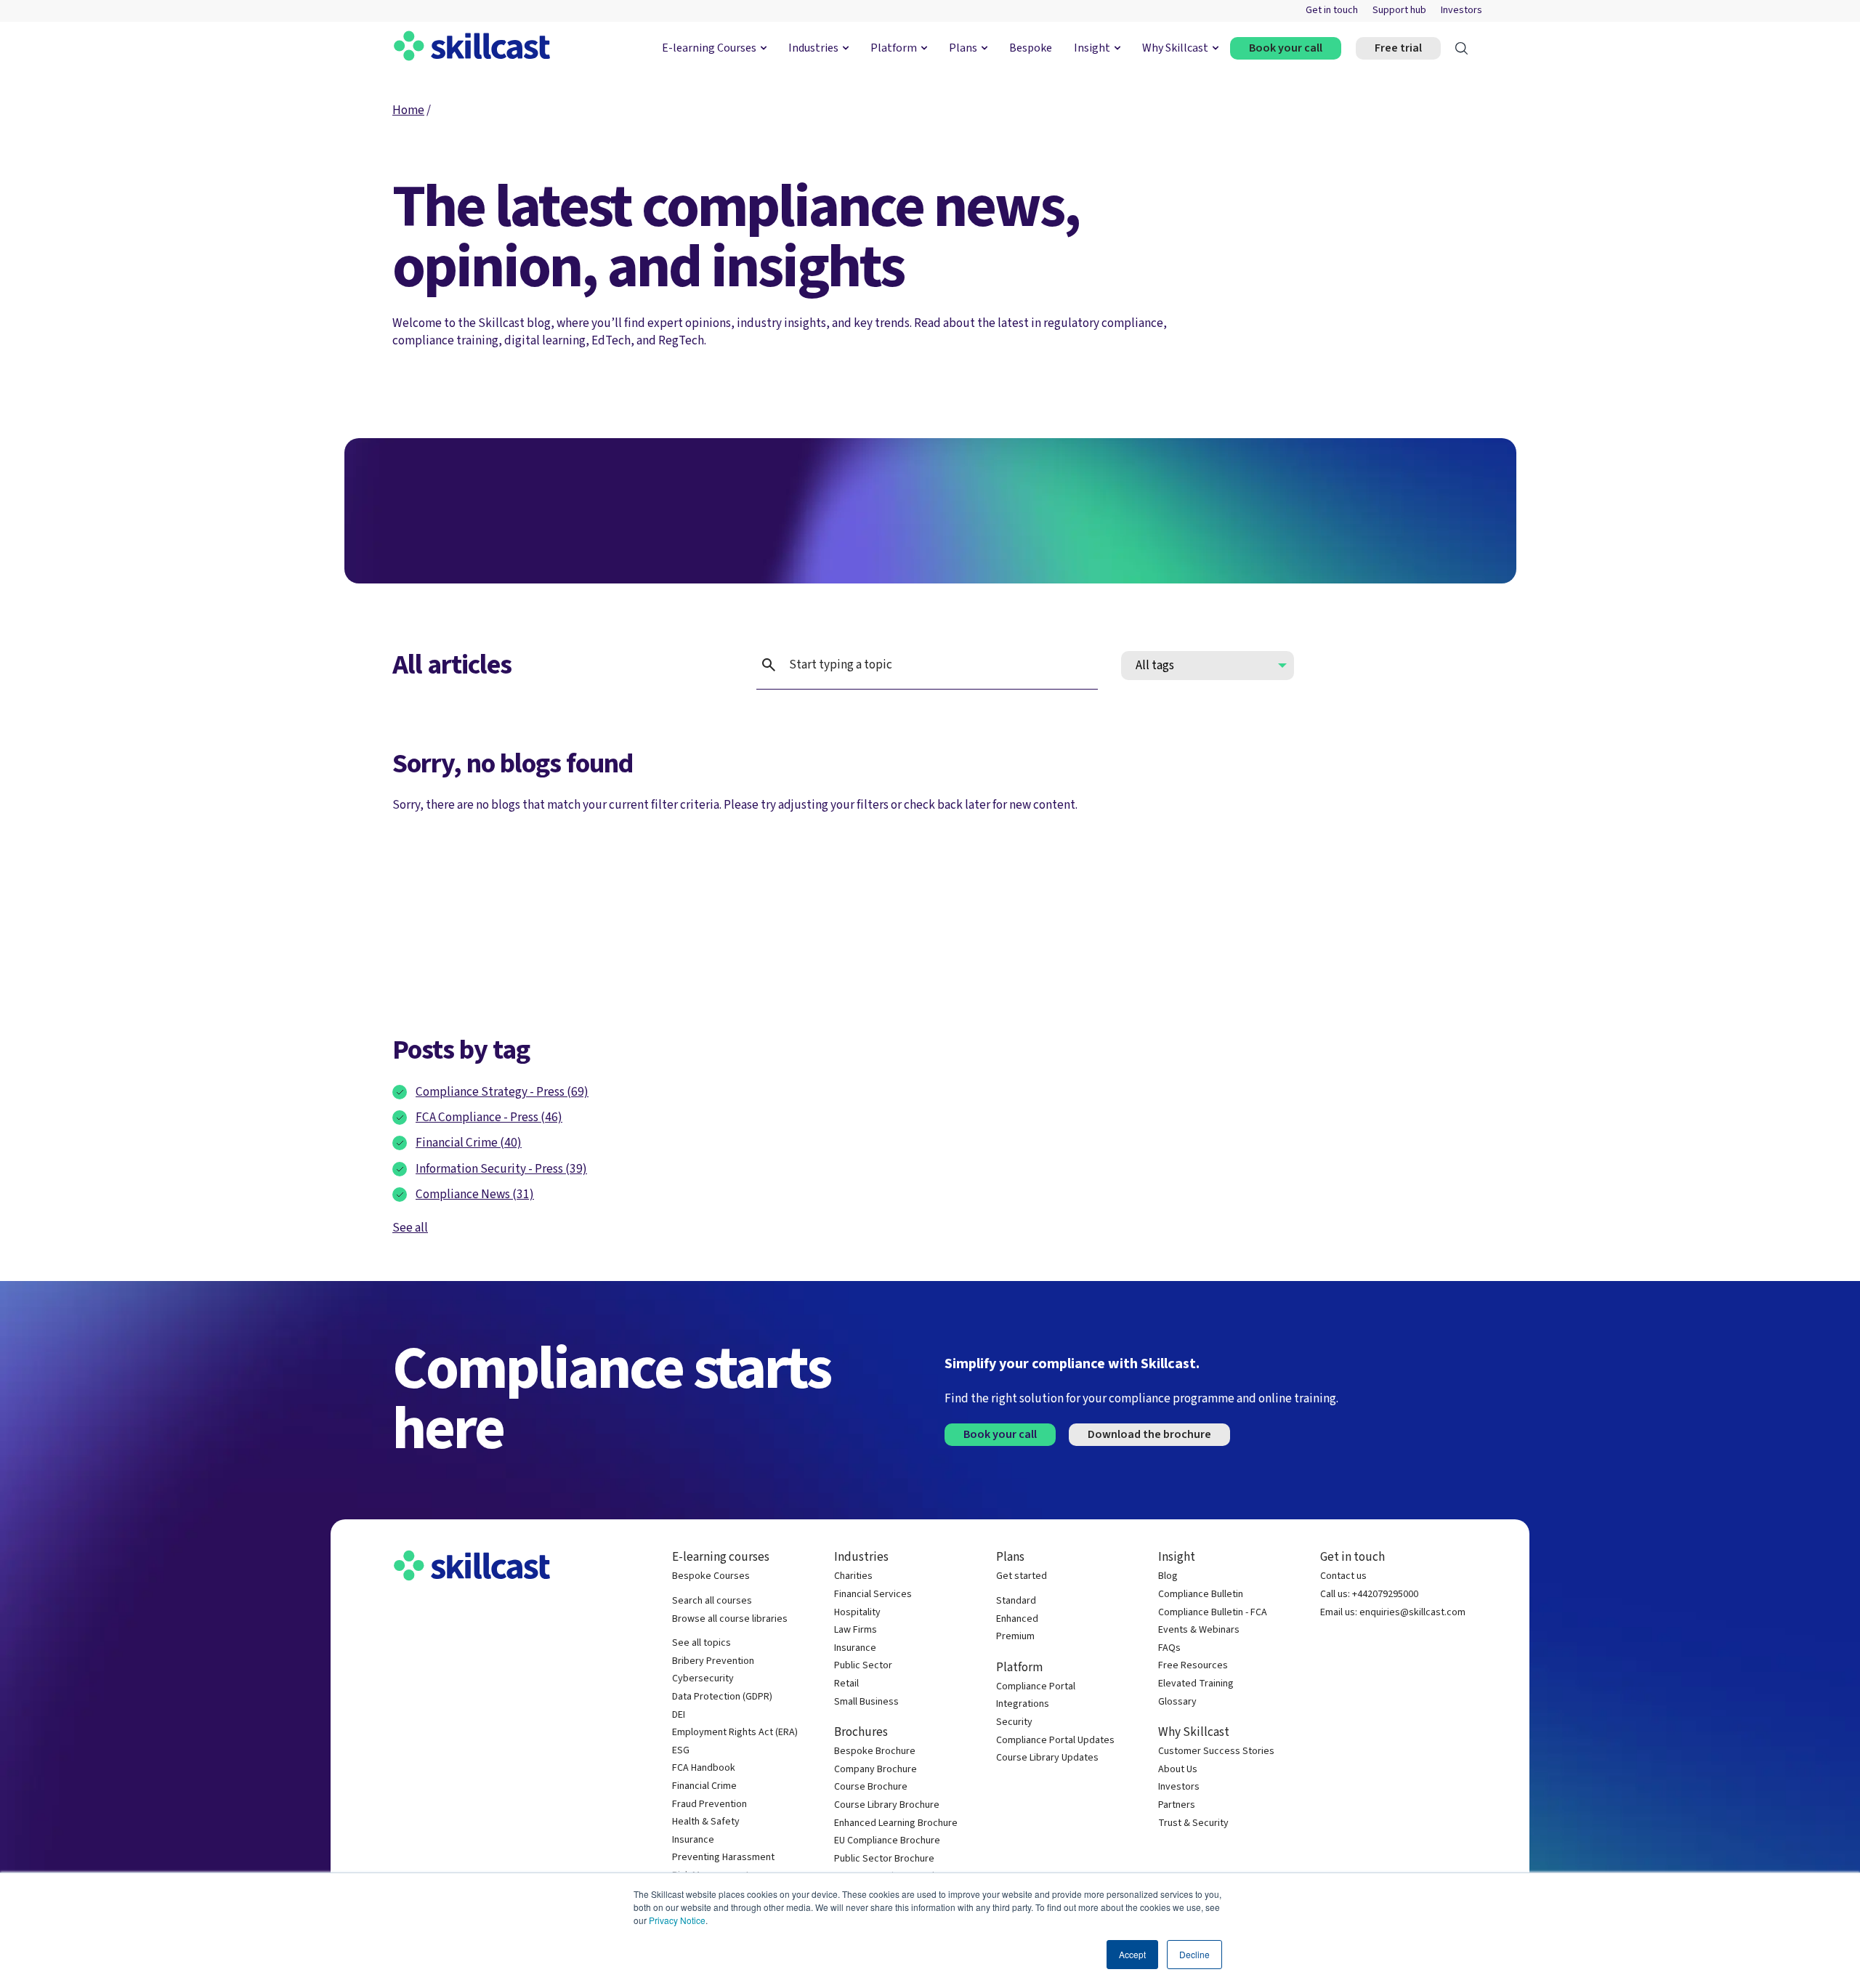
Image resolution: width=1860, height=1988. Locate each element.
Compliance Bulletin (1201, 1595)
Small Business (866, 1702)
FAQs (1169, 1648)
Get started (1022, 1576)
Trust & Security (1193, 1823)
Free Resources (1193, 1666)
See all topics (701, 1643)
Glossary (1177, 1702)
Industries (813, 48)
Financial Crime (469, 1143)
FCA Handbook (704, 1768)
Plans (963, 48)
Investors (1461, 11)
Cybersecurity (703, 1679)
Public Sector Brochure (884, 1859)
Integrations (1023, 1704)
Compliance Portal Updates (1055, 1741)
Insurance (693, 1840)
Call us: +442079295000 (1369, 1595)
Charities (853, 1576)
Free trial (1398, 48)
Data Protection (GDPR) (722, 1697)
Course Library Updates (1047, 1758)
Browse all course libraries (730, 1619)
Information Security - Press (501, 1169)
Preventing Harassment (723, 1858)
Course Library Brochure (887, 1805)
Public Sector (863, 1666)
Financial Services (873, 1595)
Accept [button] (1132, 1954)
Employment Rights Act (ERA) (735, 1733)
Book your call (1286, 48)
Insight (1092, 48)
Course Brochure (871, 1787)
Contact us (1343, 1576)
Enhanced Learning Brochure (896, 1823)
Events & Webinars (1199, 1630)
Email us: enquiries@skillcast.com (1393, 1613)
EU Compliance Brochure (887, 1841)
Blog (1168, 1576)
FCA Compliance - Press (489, 1117)
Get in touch (1332, 11)
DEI (679, 1715)
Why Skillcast (1175, 48)
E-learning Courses (709, 48)
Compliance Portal (1036, 1687)
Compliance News (475, 1194)
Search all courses (712, 1601)
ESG (681, 1751)
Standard (1016, 1601)
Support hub (1399, 11)
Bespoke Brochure (875, 1751)
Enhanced (1017, 1619)
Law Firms (856, 1630)
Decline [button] (1194, 1954)
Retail (846, 1684)
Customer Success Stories (1216, 1751)
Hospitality (857, 1613)
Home (408, 110)
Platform (894, 48)
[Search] (1461, 48)
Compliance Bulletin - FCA (1213, 1613)
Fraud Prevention (709, 1805)
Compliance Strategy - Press (502, 1092)
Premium (1015, 1637)
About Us (1178, 1770)
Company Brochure (876, 1770)
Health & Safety (706, 1822)
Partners (1177, 1805)
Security (1014, 1722)
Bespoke (1031, 48)
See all (410, 1228)
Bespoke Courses (711, 1576)
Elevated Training (1196, 1684)
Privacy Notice (677, 1920)
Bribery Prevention (713, 1661)
